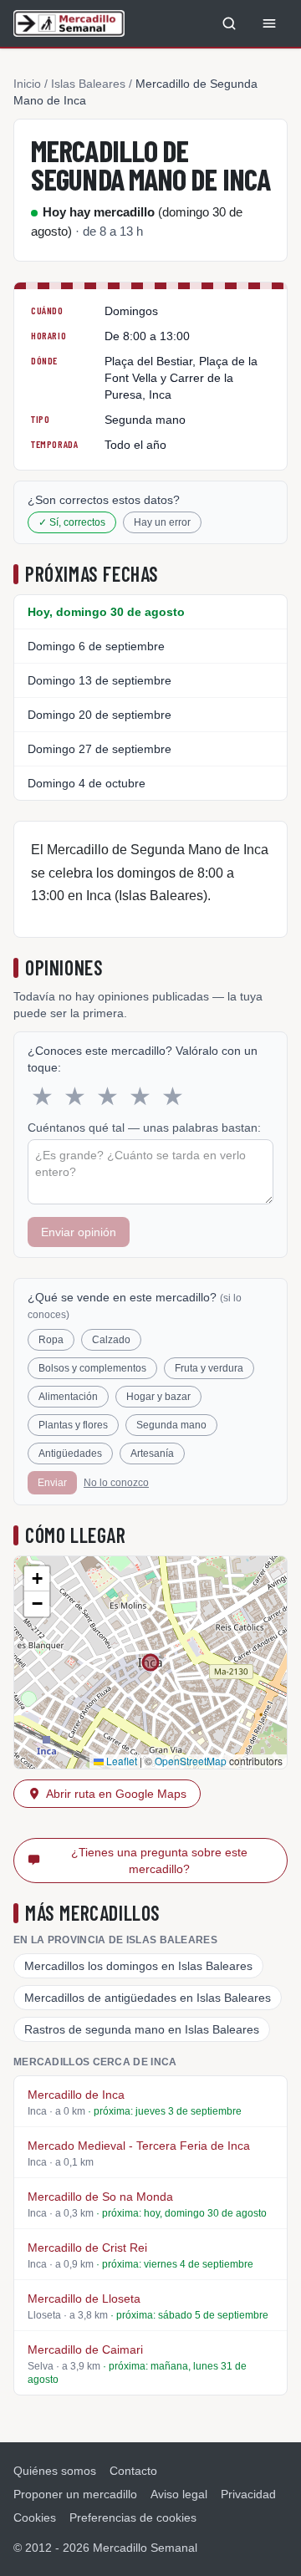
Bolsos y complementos (92, 1368)
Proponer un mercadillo (75, 2494)
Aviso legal (179, 2494)
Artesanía (152, 1453)
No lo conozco (116, 1483)
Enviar (52, 1483)
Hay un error (162, 522)
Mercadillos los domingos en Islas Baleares (138, 1966)
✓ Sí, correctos (72, 522)
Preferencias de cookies (133, 2517)
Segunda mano (171, 1425)
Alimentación (68, 1397)
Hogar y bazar (158, 1397)
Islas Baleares (88, 84)
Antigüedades (70, 1453)
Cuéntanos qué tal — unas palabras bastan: (144, 1128)
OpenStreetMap (191, 1761)
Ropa (51, 1340)
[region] (150, 1662)
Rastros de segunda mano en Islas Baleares (142, 2029)
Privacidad (248, 2494)
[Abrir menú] (269, 23)
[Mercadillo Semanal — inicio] (69, 23)
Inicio (27, 84)
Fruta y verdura (209, 1368)
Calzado (111, 1340)
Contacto (133, 2471)
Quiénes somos (55, 2471)
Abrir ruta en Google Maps (116, 1794)
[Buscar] (229, 23)
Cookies (35, 2517)
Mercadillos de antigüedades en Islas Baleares (148, 1998)
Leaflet (120, 1761)
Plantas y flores (73, 1425)
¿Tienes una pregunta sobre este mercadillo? (159, 1861)
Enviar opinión (79, 1232)
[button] (37, 1579)
